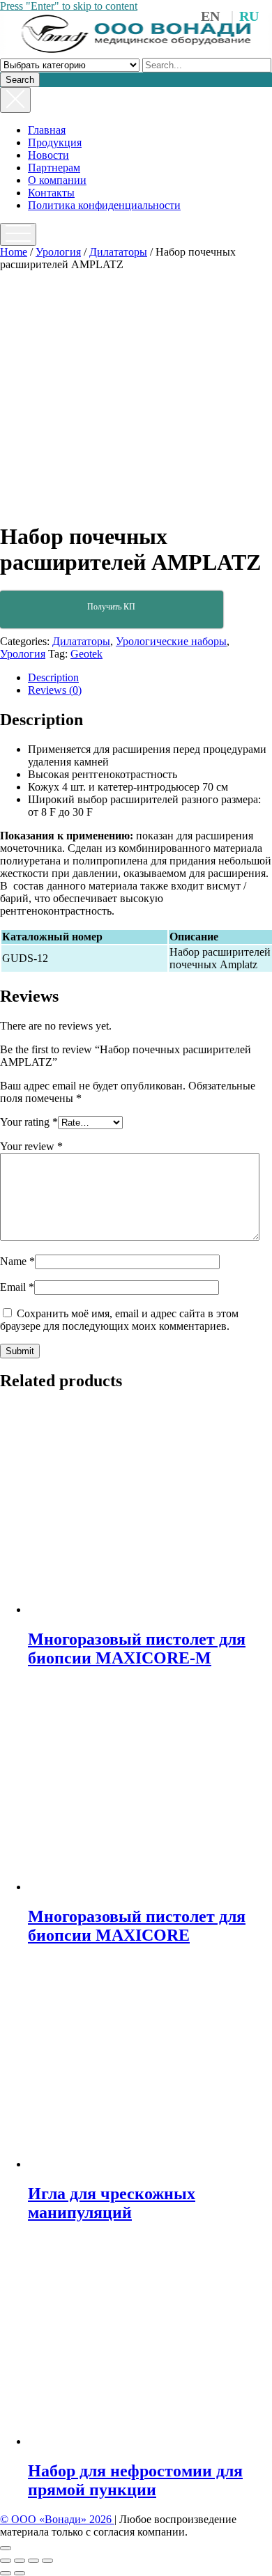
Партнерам (54, 168)
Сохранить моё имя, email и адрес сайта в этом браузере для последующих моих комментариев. (119, 1320)
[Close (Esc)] (6, 2561)
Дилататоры (118, 252)
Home (14, 252)
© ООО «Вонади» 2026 (57, 2519)
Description (53, 677)
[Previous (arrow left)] (6, 2573)
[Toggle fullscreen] (33, 2561)
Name (17, 1261)
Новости (48, 155)
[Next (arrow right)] (20, 2573)
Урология (58, 252)
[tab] (150, 678)
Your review (31, 1146)
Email (17, 1287)
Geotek (86, 654)
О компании (57, 180)
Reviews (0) (55, 690)
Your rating (29, 1122)
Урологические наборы (171, 641)
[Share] (20, 2561)
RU (249, 16)
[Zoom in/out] (47, 2561)
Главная (47, 130)
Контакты (51, 193)
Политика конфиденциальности (104, 205)
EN (210, 16)
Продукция (55, 142)
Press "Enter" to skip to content (69, 6)
